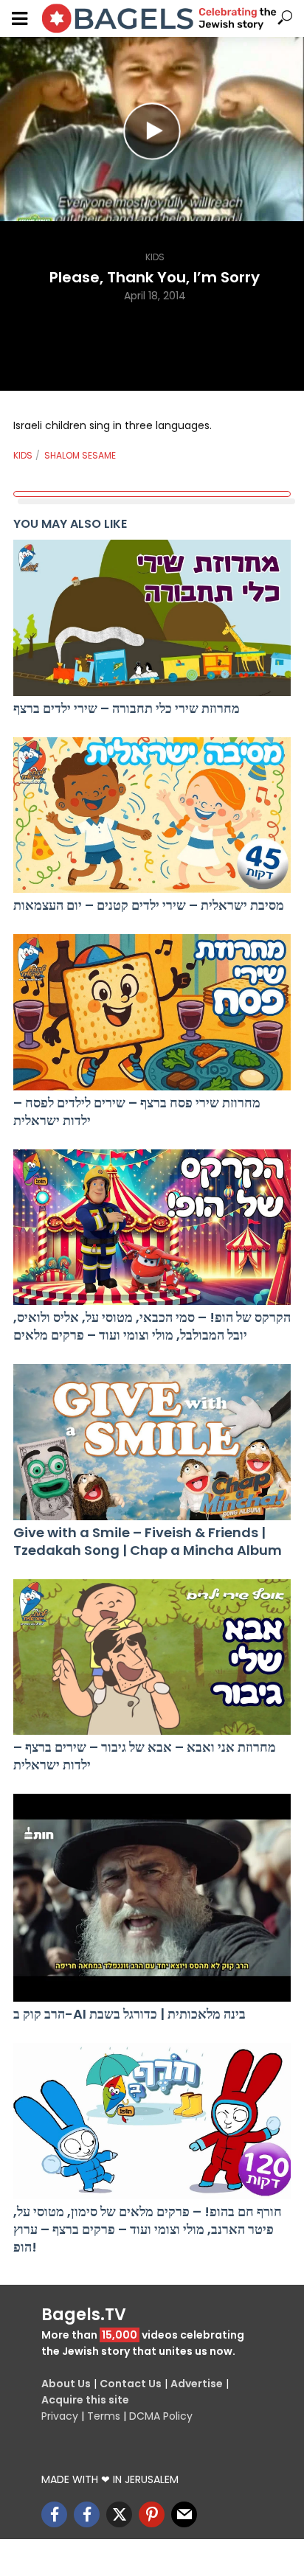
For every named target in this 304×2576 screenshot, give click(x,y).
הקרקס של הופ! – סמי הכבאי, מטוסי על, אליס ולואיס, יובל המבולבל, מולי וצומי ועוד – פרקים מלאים (152, 1326)
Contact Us (131, 2384)
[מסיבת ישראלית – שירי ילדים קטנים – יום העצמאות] (152, 815)
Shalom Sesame (80, 455)
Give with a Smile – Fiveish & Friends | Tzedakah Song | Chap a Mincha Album (148, 1542)
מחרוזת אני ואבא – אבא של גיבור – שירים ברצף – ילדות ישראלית (145, 1756)
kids (23, 455)
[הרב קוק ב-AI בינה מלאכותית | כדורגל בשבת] (152, 1898)
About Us (66, 2384)
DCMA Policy (161, 2416)
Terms (104, 2416)
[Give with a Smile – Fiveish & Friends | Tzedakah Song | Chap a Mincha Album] (152, 1442)
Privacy (60, 2416)
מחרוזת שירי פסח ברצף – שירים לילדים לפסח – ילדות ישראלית (137, 1112)
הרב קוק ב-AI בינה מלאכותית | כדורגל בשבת (129, 2014)
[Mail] (184, 2514)
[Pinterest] (152, 2514)
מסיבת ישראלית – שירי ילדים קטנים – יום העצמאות (149, 905)
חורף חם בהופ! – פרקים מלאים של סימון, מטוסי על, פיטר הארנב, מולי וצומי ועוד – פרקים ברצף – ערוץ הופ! (148, 2229)
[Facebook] (54, 2514)
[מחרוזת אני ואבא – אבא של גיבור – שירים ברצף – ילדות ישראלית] (152, 1657)
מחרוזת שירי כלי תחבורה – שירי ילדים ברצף (127, 709)
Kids (155, 257)
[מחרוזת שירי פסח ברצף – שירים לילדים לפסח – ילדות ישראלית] (152, 1012)
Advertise (197, 2384)
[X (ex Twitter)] (119, 2514)
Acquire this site (85, 2400)
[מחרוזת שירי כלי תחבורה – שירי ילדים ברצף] (152, 618)
